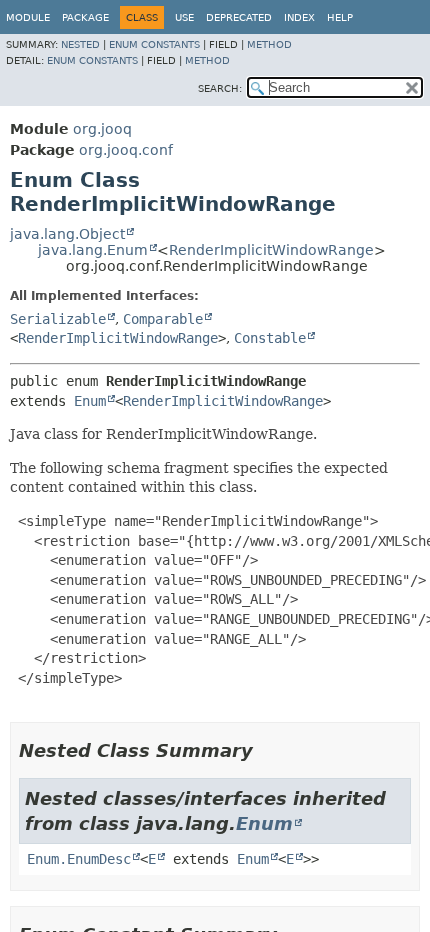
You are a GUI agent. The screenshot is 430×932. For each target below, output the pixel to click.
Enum (90, 401)
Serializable (58, 319)
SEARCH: (220, 88)
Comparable (163, 319)
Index (299, 17)
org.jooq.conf (126, 150)
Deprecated (239, 17)
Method (269, 44)
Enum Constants (154, 44)
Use (184, 17)
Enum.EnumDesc (79, 859)
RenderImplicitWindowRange (271, 250)
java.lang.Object (67, 234)
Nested (80, 44)
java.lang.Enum (93, 250)
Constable (270, 338)
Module (28, 17)
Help (340, 17)
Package (85, 17)
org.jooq (102, 129)
